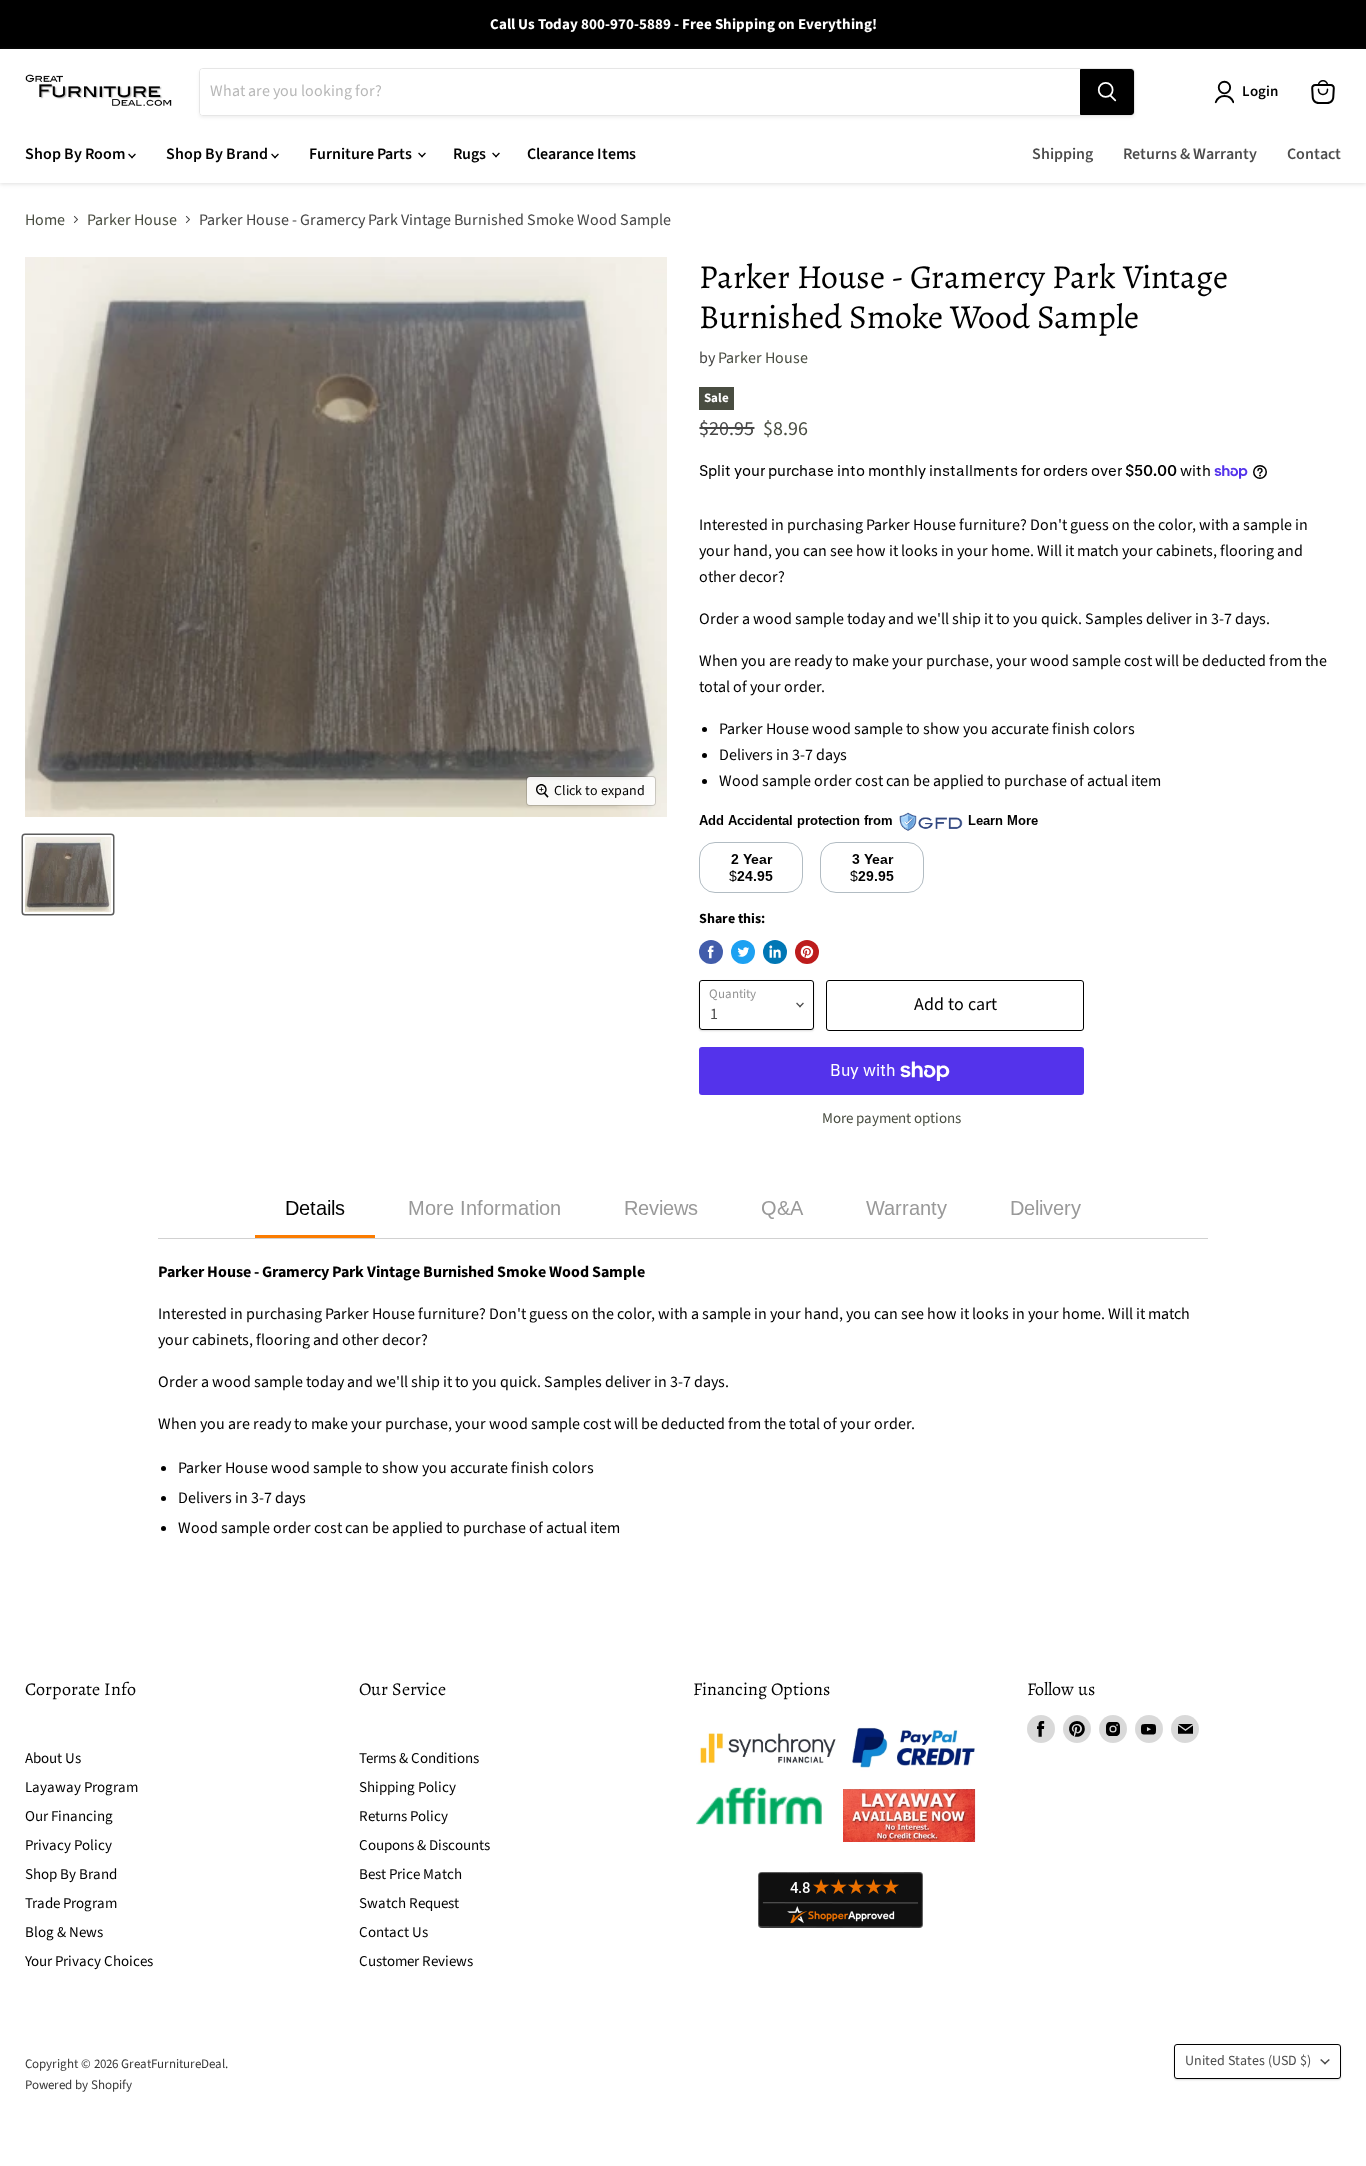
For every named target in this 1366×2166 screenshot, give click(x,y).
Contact (1314, 154)
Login (1260, 91)
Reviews (661, 1208)
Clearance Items (581, 154)
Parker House (132, 220)
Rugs (471, 154)
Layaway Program (81, 1787)
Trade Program (71, 1903)
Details (315, 1208)
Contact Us (393, 1932)
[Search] (1107, 92)
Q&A (782, 1208)
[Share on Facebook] (711, 952)
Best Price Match (410, 1874)
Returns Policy (403, 1816)
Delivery (1045, 1208)
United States (1248, 2061)
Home (45, 220)
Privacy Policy (68, 1845)
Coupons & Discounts (424, 1845)
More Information (484, 1208)
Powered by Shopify (78, 2085)
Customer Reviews (416, 1961)
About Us (53, 1758)
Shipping (1062, 154)
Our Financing (69, 1816)
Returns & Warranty (1190, 154)
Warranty (906, 1208)
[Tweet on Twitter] (743, 952)
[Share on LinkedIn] (775, 952)
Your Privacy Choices (89, 1961)
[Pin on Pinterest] (807, 952)
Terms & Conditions (419, 1758)
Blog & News (64, 1932)
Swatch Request (409, 1903)
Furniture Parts (362, 154)
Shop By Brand (218, 154)
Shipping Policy (407, 1787)
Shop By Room (76, 154)
